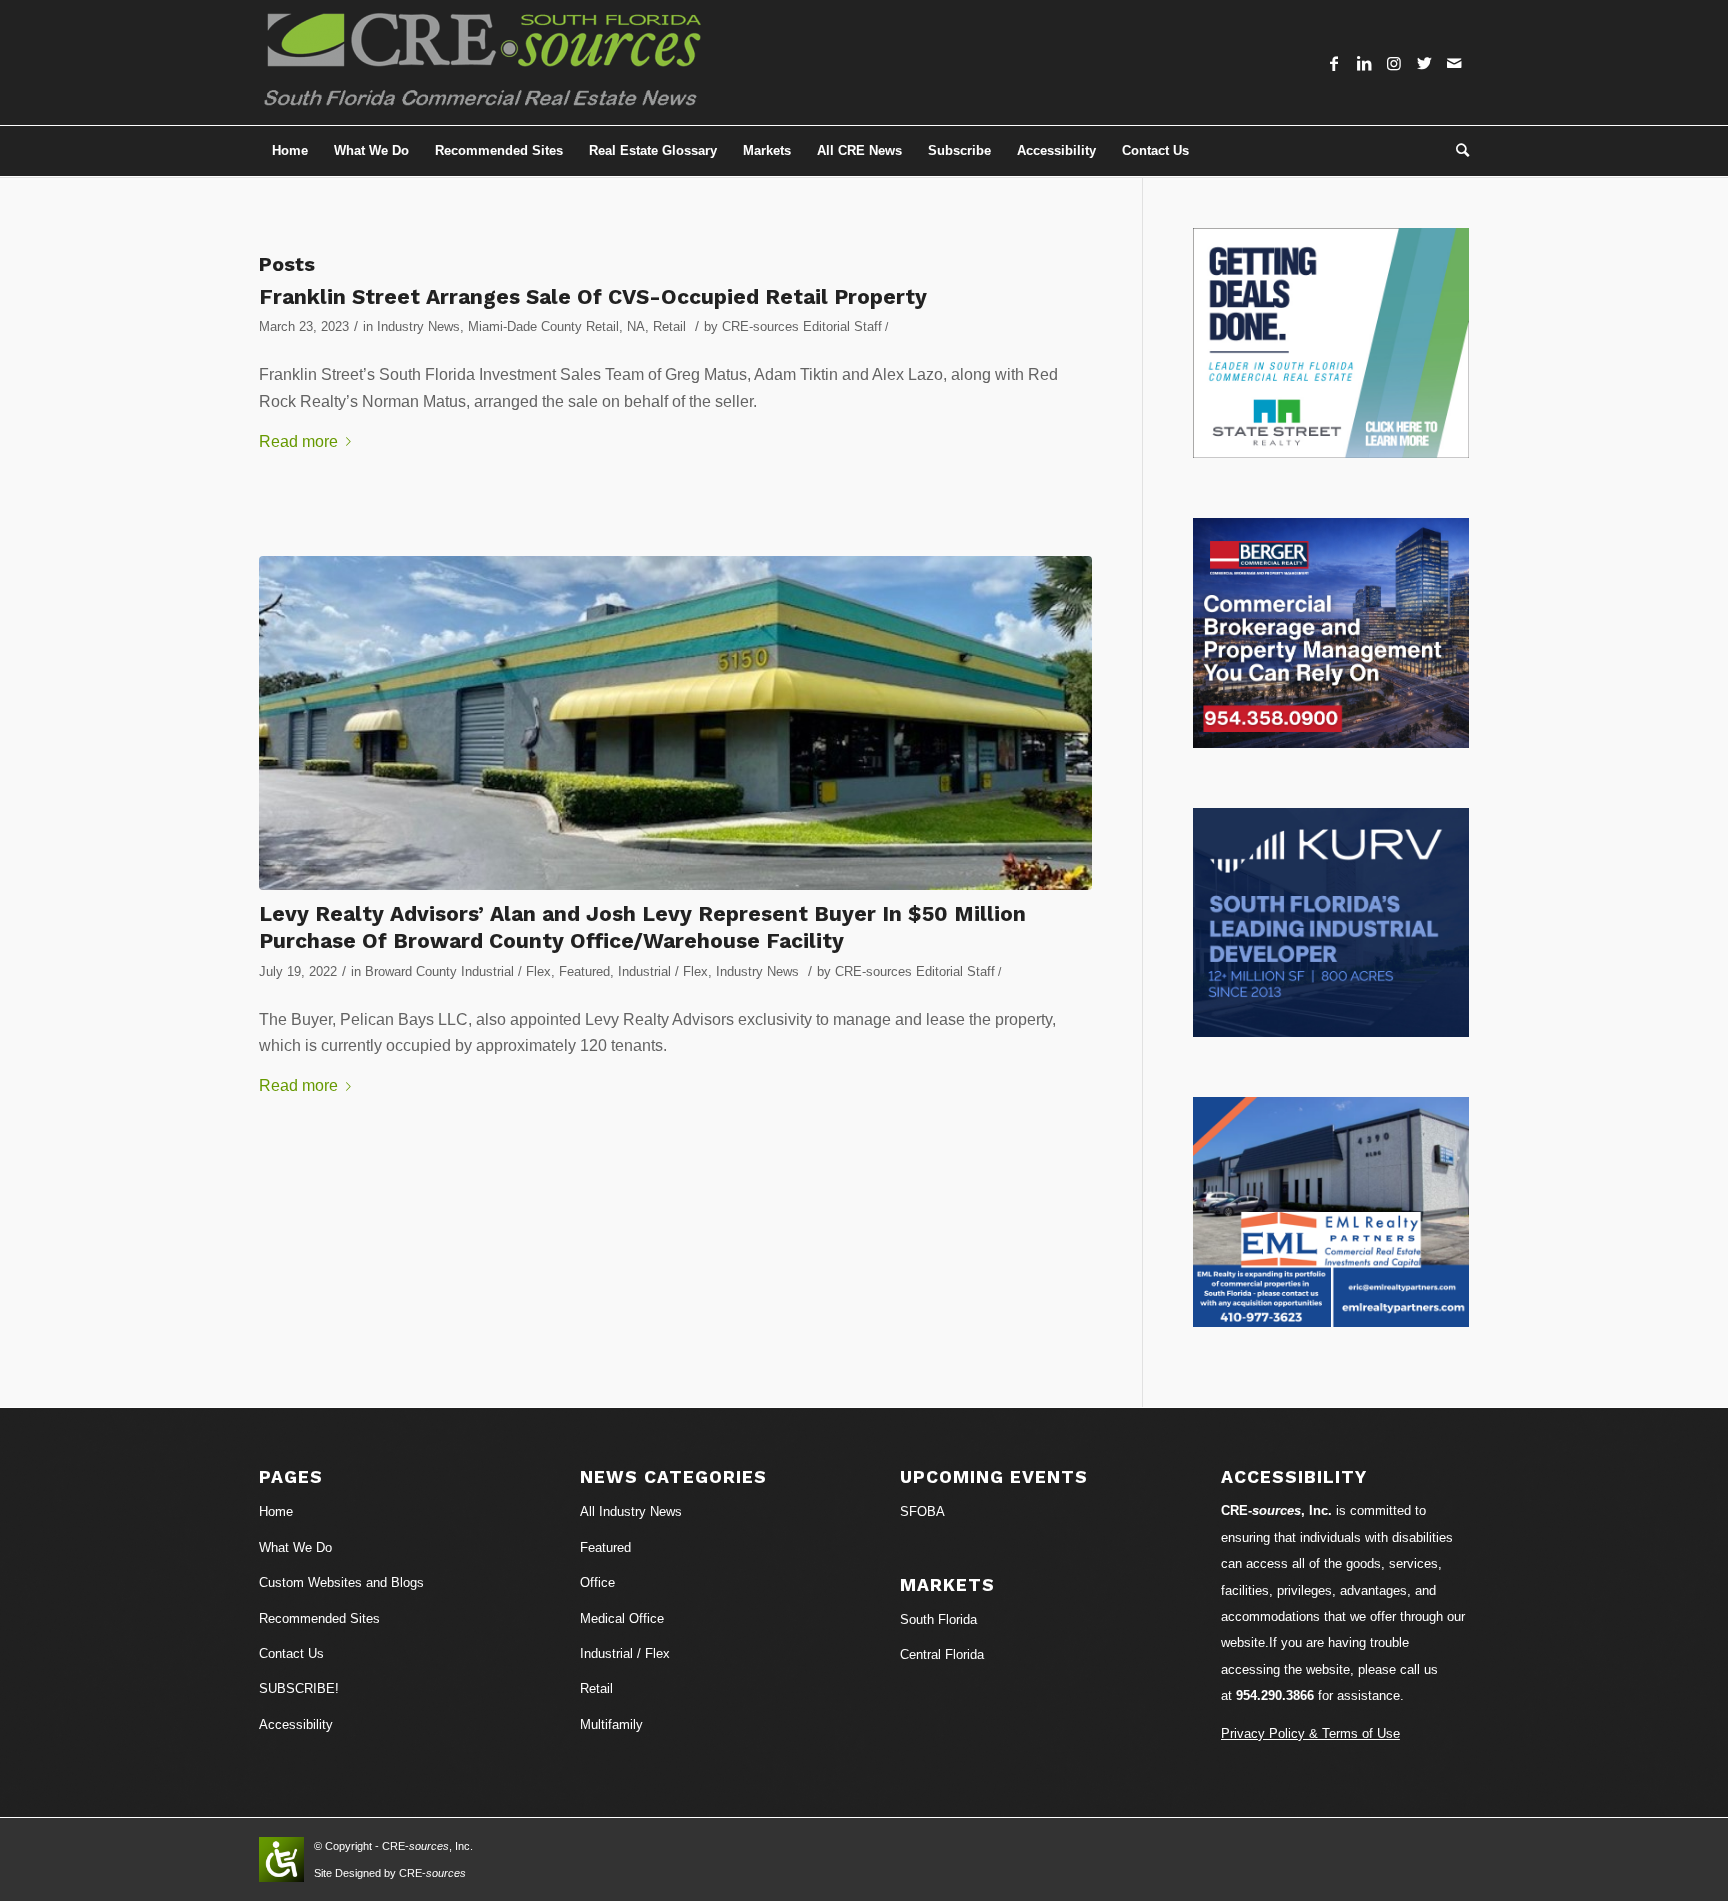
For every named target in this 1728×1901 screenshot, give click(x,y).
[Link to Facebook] (1334, 63)
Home (276, 1511)
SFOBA (922, 1511)
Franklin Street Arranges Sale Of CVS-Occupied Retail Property (593, 296)
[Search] (1456, 151)
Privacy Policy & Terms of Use (1310, 1733)
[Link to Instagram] (1394, 63)
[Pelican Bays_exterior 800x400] (675, 723)
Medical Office (622, 1618)
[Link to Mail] (1454, 63)
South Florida (938, 1619)
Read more (298, 441)
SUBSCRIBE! (299, 1688)
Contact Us (291, 1653)
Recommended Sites (319, 1618)
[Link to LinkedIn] (1364, 63)
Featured (584, 971)
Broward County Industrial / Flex (458, 971)
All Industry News (631, 1511)
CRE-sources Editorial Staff (802, 326)
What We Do (295, 1547)
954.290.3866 (1275, 1695)
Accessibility (296, 1724)
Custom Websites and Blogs (341, 1582)
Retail (669, 326)
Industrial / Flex (663, 971)
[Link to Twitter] (1424, 63)
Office (597, 1582)
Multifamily (611, 1724)
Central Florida (942, 1654)
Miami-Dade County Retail (543, 326)
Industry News (418, 326)
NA (636, 326)
